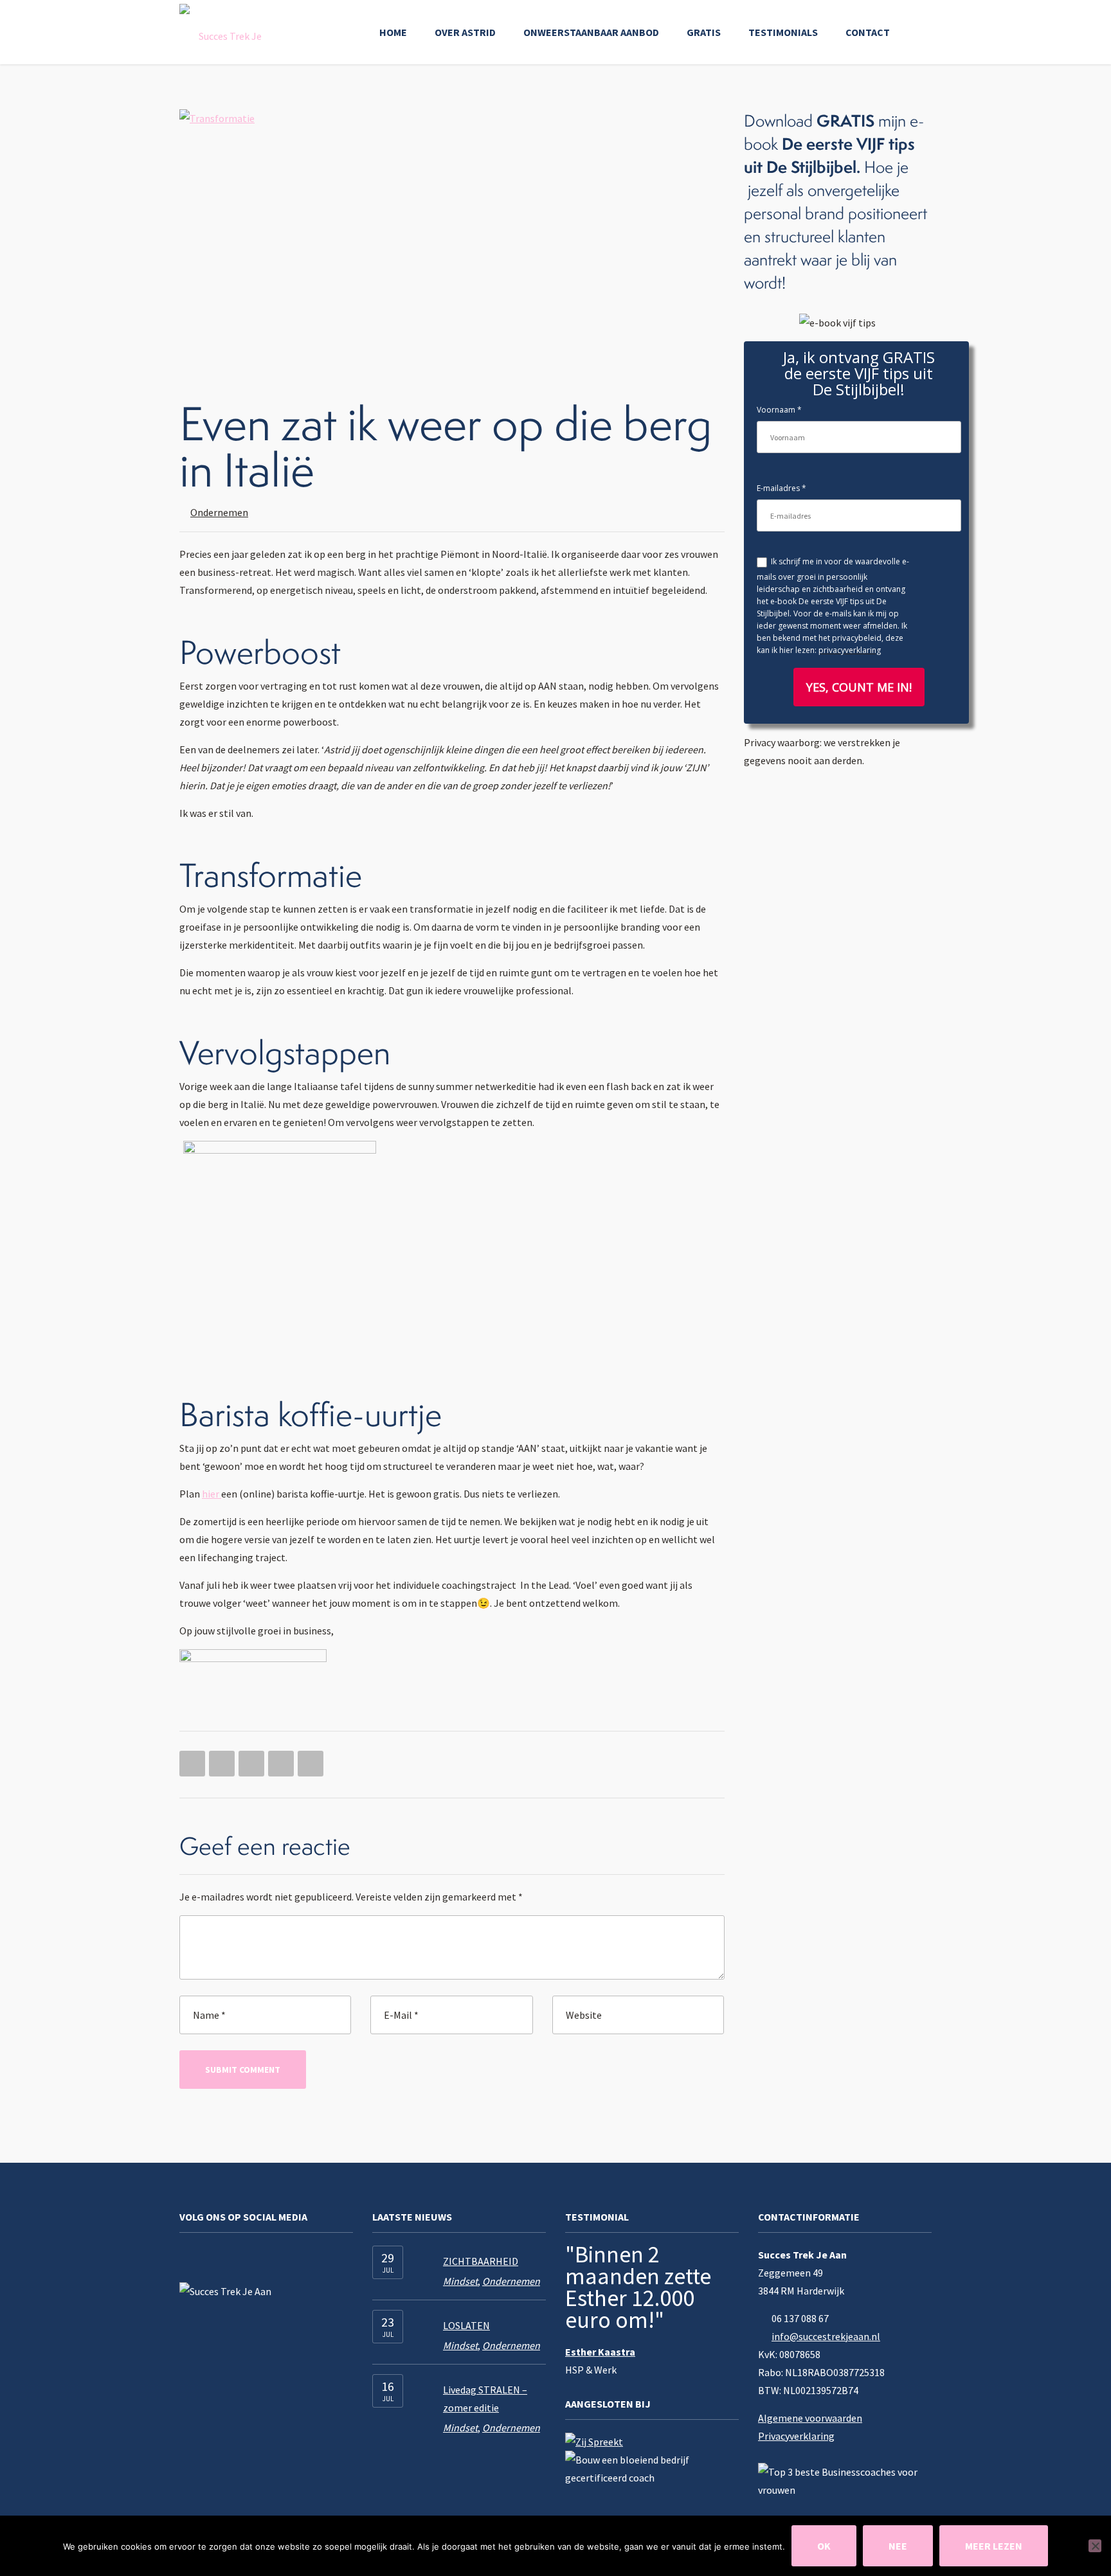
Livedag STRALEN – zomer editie (485, 2399)
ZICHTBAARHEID (481, 2261)
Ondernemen (219, 512)
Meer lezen (994, 2546)
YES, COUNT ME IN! (859, 687)
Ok (824, 2546)
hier (212, 1494)
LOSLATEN (466, 2325)
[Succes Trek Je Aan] (225, 32)
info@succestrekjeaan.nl (826, 2336)
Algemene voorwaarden (810, 2418)
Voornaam (776, 410)
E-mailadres (778, 488)
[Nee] (1095, 2546)
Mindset (460, 2281)
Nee (898, 2546)
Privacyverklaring (796, 2436)
